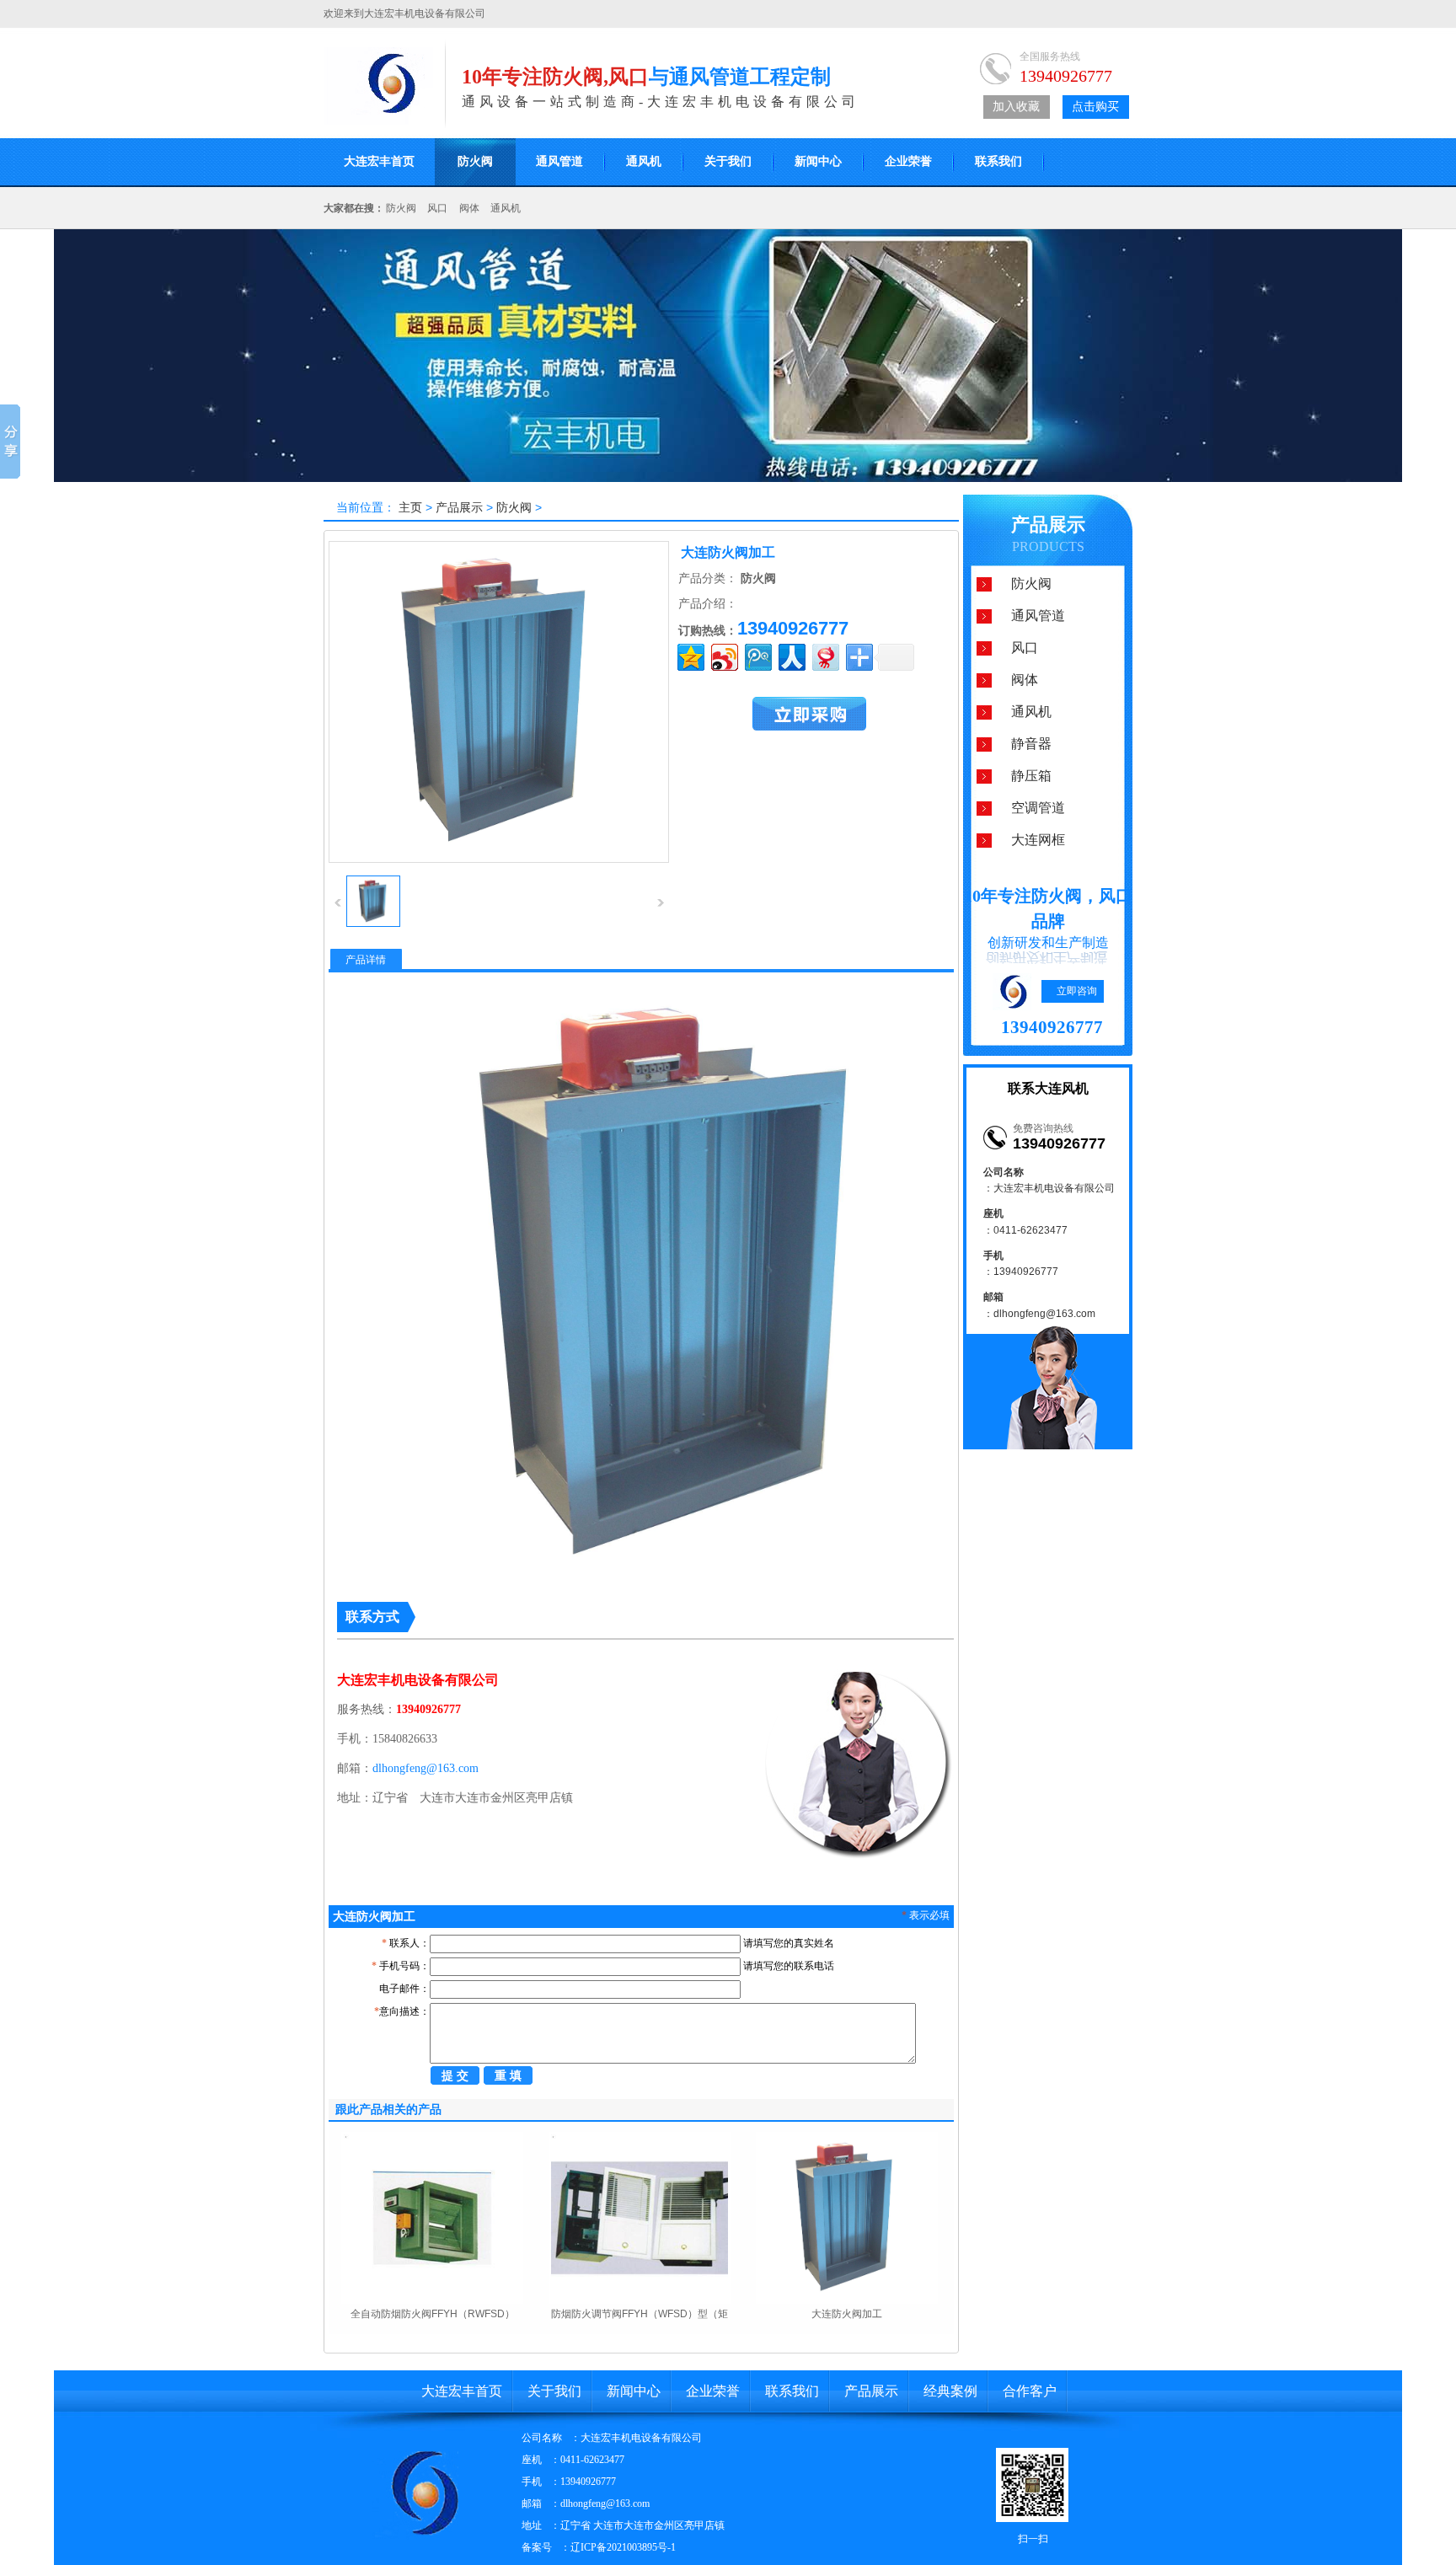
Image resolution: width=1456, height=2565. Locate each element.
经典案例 (950, 2391)
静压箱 (1031, 776)
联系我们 (998, 161)
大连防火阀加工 (847, 2314)
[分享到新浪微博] (723, 655)
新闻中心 (818, 161)
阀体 (469, 208)
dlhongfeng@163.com (426, 1768)
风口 (437, 208)
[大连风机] (378, 121)
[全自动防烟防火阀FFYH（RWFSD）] (432, 2300)
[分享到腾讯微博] (757, 655)
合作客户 (1030, 2391)
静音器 (1031, 744)
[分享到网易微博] (824, 655)
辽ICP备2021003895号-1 (623, 2547)
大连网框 (1038, 840)
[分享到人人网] (791, 655)
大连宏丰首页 (379, 161)
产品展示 (459, 507)
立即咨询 (1077, 991)
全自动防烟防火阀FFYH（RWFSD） (433, 2314)
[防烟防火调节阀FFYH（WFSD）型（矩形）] (640, 2300)
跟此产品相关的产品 (388, 2109)
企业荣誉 (908, 161)
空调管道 (1038, 808)
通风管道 (559, 161)
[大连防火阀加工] (373, 924)
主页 (410, 507)
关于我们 (728, 161)
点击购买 (1095, 107)
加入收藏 (1016, 107)
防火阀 (475, 161)
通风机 (644, 161)
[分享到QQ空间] (690, 655)
